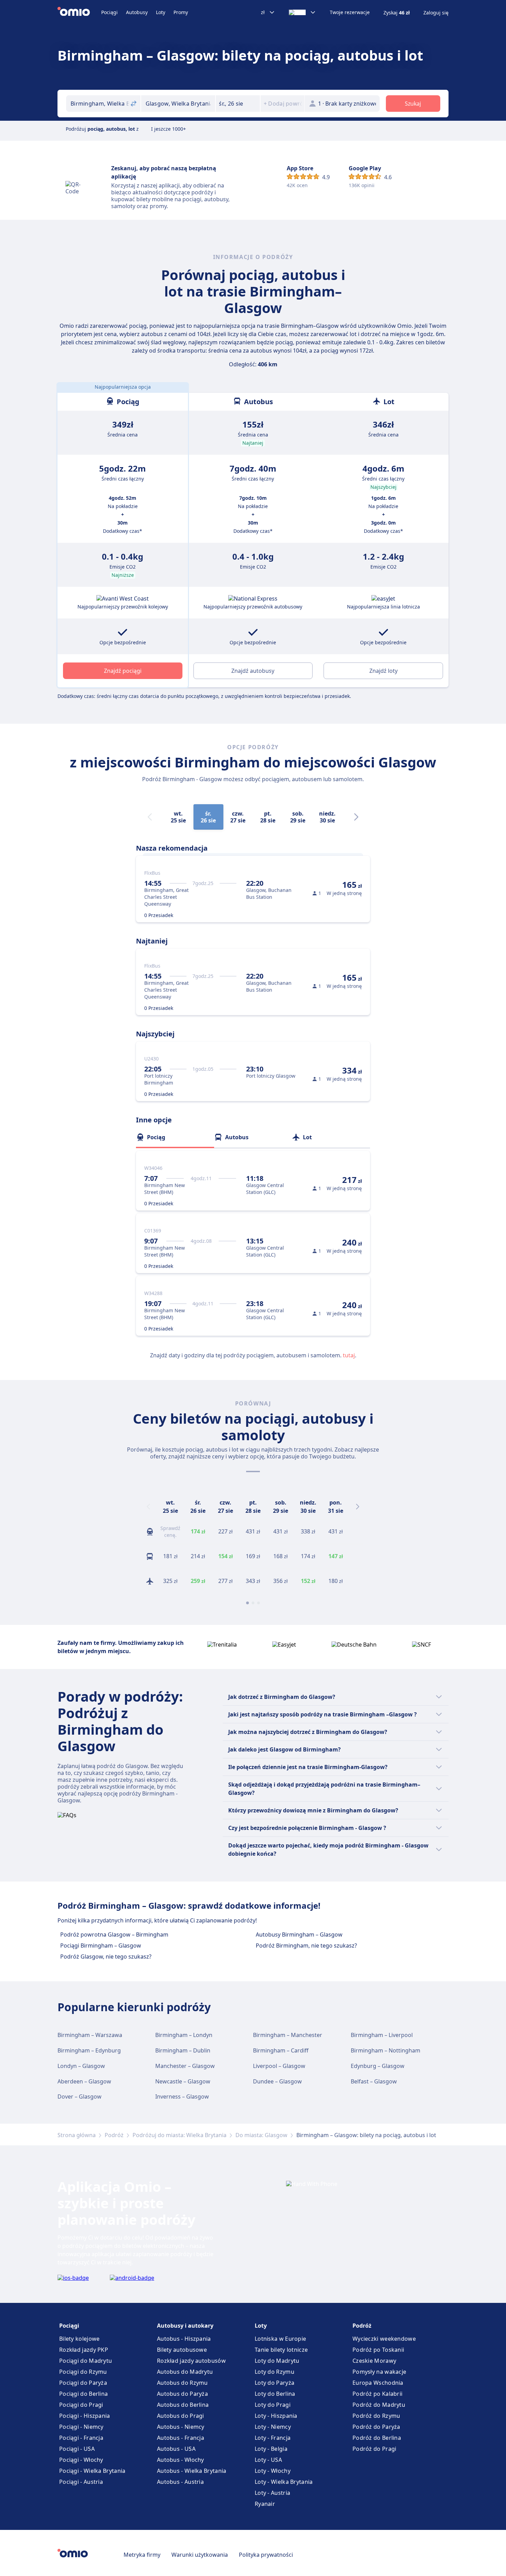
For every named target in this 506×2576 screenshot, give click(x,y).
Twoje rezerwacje (350, 12)
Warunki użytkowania (200, 2555)
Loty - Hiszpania (276, 2416)
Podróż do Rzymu (376, 2416)
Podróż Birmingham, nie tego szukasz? (306, 1946)
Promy (181, 12)
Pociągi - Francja (81, 2438)
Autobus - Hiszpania (184, 2339)
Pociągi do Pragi (81, 2405)
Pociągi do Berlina (83, 2394)
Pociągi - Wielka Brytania (92, 2471)
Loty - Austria (272, 2493)
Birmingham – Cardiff (281, 2050)
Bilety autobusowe (182, 2350)
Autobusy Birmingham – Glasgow (299, 1934)
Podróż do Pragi (375, 2449)
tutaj (349, 1355)
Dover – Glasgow (80, 2097)
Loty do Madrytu (277, 2361)
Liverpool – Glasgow (279, 2066)
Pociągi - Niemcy (81, 2427)
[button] (238, 104)
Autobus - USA (176, 2449)
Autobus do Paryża (182, 2394)
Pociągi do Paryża (83, 2383)
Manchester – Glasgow (185, 2066)
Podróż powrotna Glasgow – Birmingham (114, 1934)
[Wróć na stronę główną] (79, 12)
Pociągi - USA (77, 2449)
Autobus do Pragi (181, 2416)
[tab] (175, 1137)
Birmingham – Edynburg (89, 2050)
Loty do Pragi (273, 2405)
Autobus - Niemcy (181, 2427)
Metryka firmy (142, 2555)
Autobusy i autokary (185, 2326)
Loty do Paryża (275, 2383)
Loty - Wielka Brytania (284, 2482)
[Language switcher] (302, 12)
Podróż (114, 2135)
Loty (161, 12)
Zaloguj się (436, 13)
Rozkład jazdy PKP (84, 2350)
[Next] (356, 817)
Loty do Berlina (275, 2394)
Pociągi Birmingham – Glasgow (101, 1946)
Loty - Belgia (271, 2449)
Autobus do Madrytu (185, 2372)
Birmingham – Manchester (288, 2035)
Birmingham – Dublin (183, 2050)
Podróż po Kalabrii (377, 2394)
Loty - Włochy (273, 2471)
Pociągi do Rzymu (83, 2372)
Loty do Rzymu (275, 2372)
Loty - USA (268, 2460)
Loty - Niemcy (273, 2427)
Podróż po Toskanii (378, 2350)
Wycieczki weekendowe (384, 2339)
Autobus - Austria (180, 2482)
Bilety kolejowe (80, 2339)
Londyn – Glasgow (81, 2066)
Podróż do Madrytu (379, 2405)
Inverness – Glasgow (182, 2097)
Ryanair (265, 2504)
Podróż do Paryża (376, 2427)
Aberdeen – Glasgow (84, 2081)
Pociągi (109, 12)
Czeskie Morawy (374, 2361)
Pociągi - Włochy (81, 2460)
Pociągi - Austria (81, 2482)
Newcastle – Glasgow (183, 2081)
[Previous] (148, 1507)
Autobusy (137, 12)
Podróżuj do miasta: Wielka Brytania (180, 2135)
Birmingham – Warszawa (90, 2035)
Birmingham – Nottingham (386, 2050)
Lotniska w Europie (280, 2339)
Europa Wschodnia (378, 2383)
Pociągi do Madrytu (86, 2361)
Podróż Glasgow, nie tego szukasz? (106, 1957)
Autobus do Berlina (183, 2405)
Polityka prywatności (266, 2555)
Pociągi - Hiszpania (85, 2416)
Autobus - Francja (181, 2438)
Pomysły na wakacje (379, 2372)
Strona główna (77, 2135)
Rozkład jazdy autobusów (191, 2361)
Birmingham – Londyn (184, 2035)
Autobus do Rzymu (182, 2383)
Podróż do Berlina (377, 2438)
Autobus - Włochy (181, 2460)
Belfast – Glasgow (374, 2081)
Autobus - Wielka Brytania (192, 2471)
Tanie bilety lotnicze (281, 2350)
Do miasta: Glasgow (261, 2135)
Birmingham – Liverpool (382, 2035)
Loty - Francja (273, 2438)
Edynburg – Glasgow (378, 2066)
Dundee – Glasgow (277, 2081)
